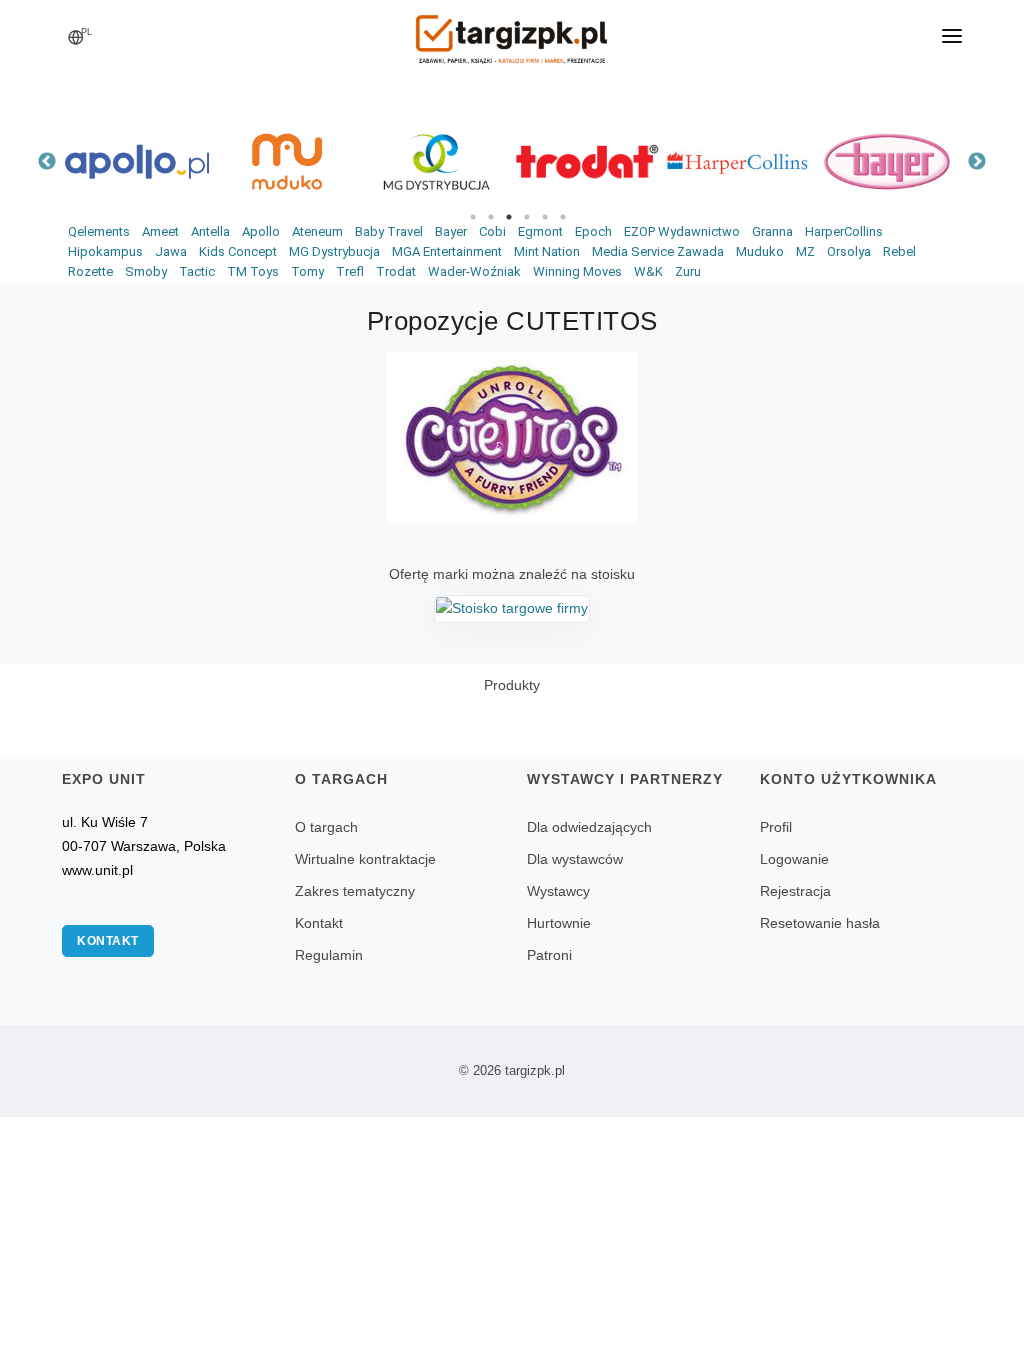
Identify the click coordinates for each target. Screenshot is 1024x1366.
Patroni (549, 955)
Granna (772, 231)
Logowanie (794, 859)
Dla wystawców (575, 859)
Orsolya (849, 251)
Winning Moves (577, 271)
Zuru (688, 271)
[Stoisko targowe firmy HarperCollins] (737, 161)
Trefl (350, 271)
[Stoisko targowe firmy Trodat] (587, 161)
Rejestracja (795, 891)
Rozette (90, 271)
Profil (776, 827)
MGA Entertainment (447, 251)
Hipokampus (105, 251)
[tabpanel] (137, 161)
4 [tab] (527, 217)
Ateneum (317, 231)
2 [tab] (491, 217)
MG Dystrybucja (334, 251)
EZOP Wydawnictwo (682, 231)
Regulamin (329, 955)
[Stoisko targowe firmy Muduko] (287, 161)
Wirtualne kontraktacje (365, 859)
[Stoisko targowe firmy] (512, 608)
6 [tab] (563, 217)
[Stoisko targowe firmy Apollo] (137, 161)
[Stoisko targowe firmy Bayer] (887, 161)
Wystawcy (558, 891)
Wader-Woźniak (474, 271)
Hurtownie (559, 923)
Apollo (261, 231)
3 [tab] (509, 217)
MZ (805, 251)
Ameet (160, 231)
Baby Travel (389, 231)
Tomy (307, 271)
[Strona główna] (512, 33)
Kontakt (108, 941)
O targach (326, 827)
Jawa (171, 251)
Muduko (760, 251)
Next (977, 162)
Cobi (492, 231)
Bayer (451, 231)
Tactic (197, 271)
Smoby (146, 271)
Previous (47, 162)
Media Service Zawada (658, 251)
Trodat (396, 271)
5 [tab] (545, 217)
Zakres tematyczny (355, 891)
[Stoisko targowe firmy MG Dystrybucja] (437, 161)
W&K (648, 271)
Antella (210, 231)
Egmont (540, 231)
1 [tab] (473, 217)
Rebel (899, 251)
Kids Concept (238, 251)
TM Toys (253, 271)
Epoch (593, 231)
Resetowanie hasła (820, 923)
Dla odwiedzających (589, 827)
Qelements (99, 231)
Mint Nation (547, 251)
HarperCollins (844, 231)
